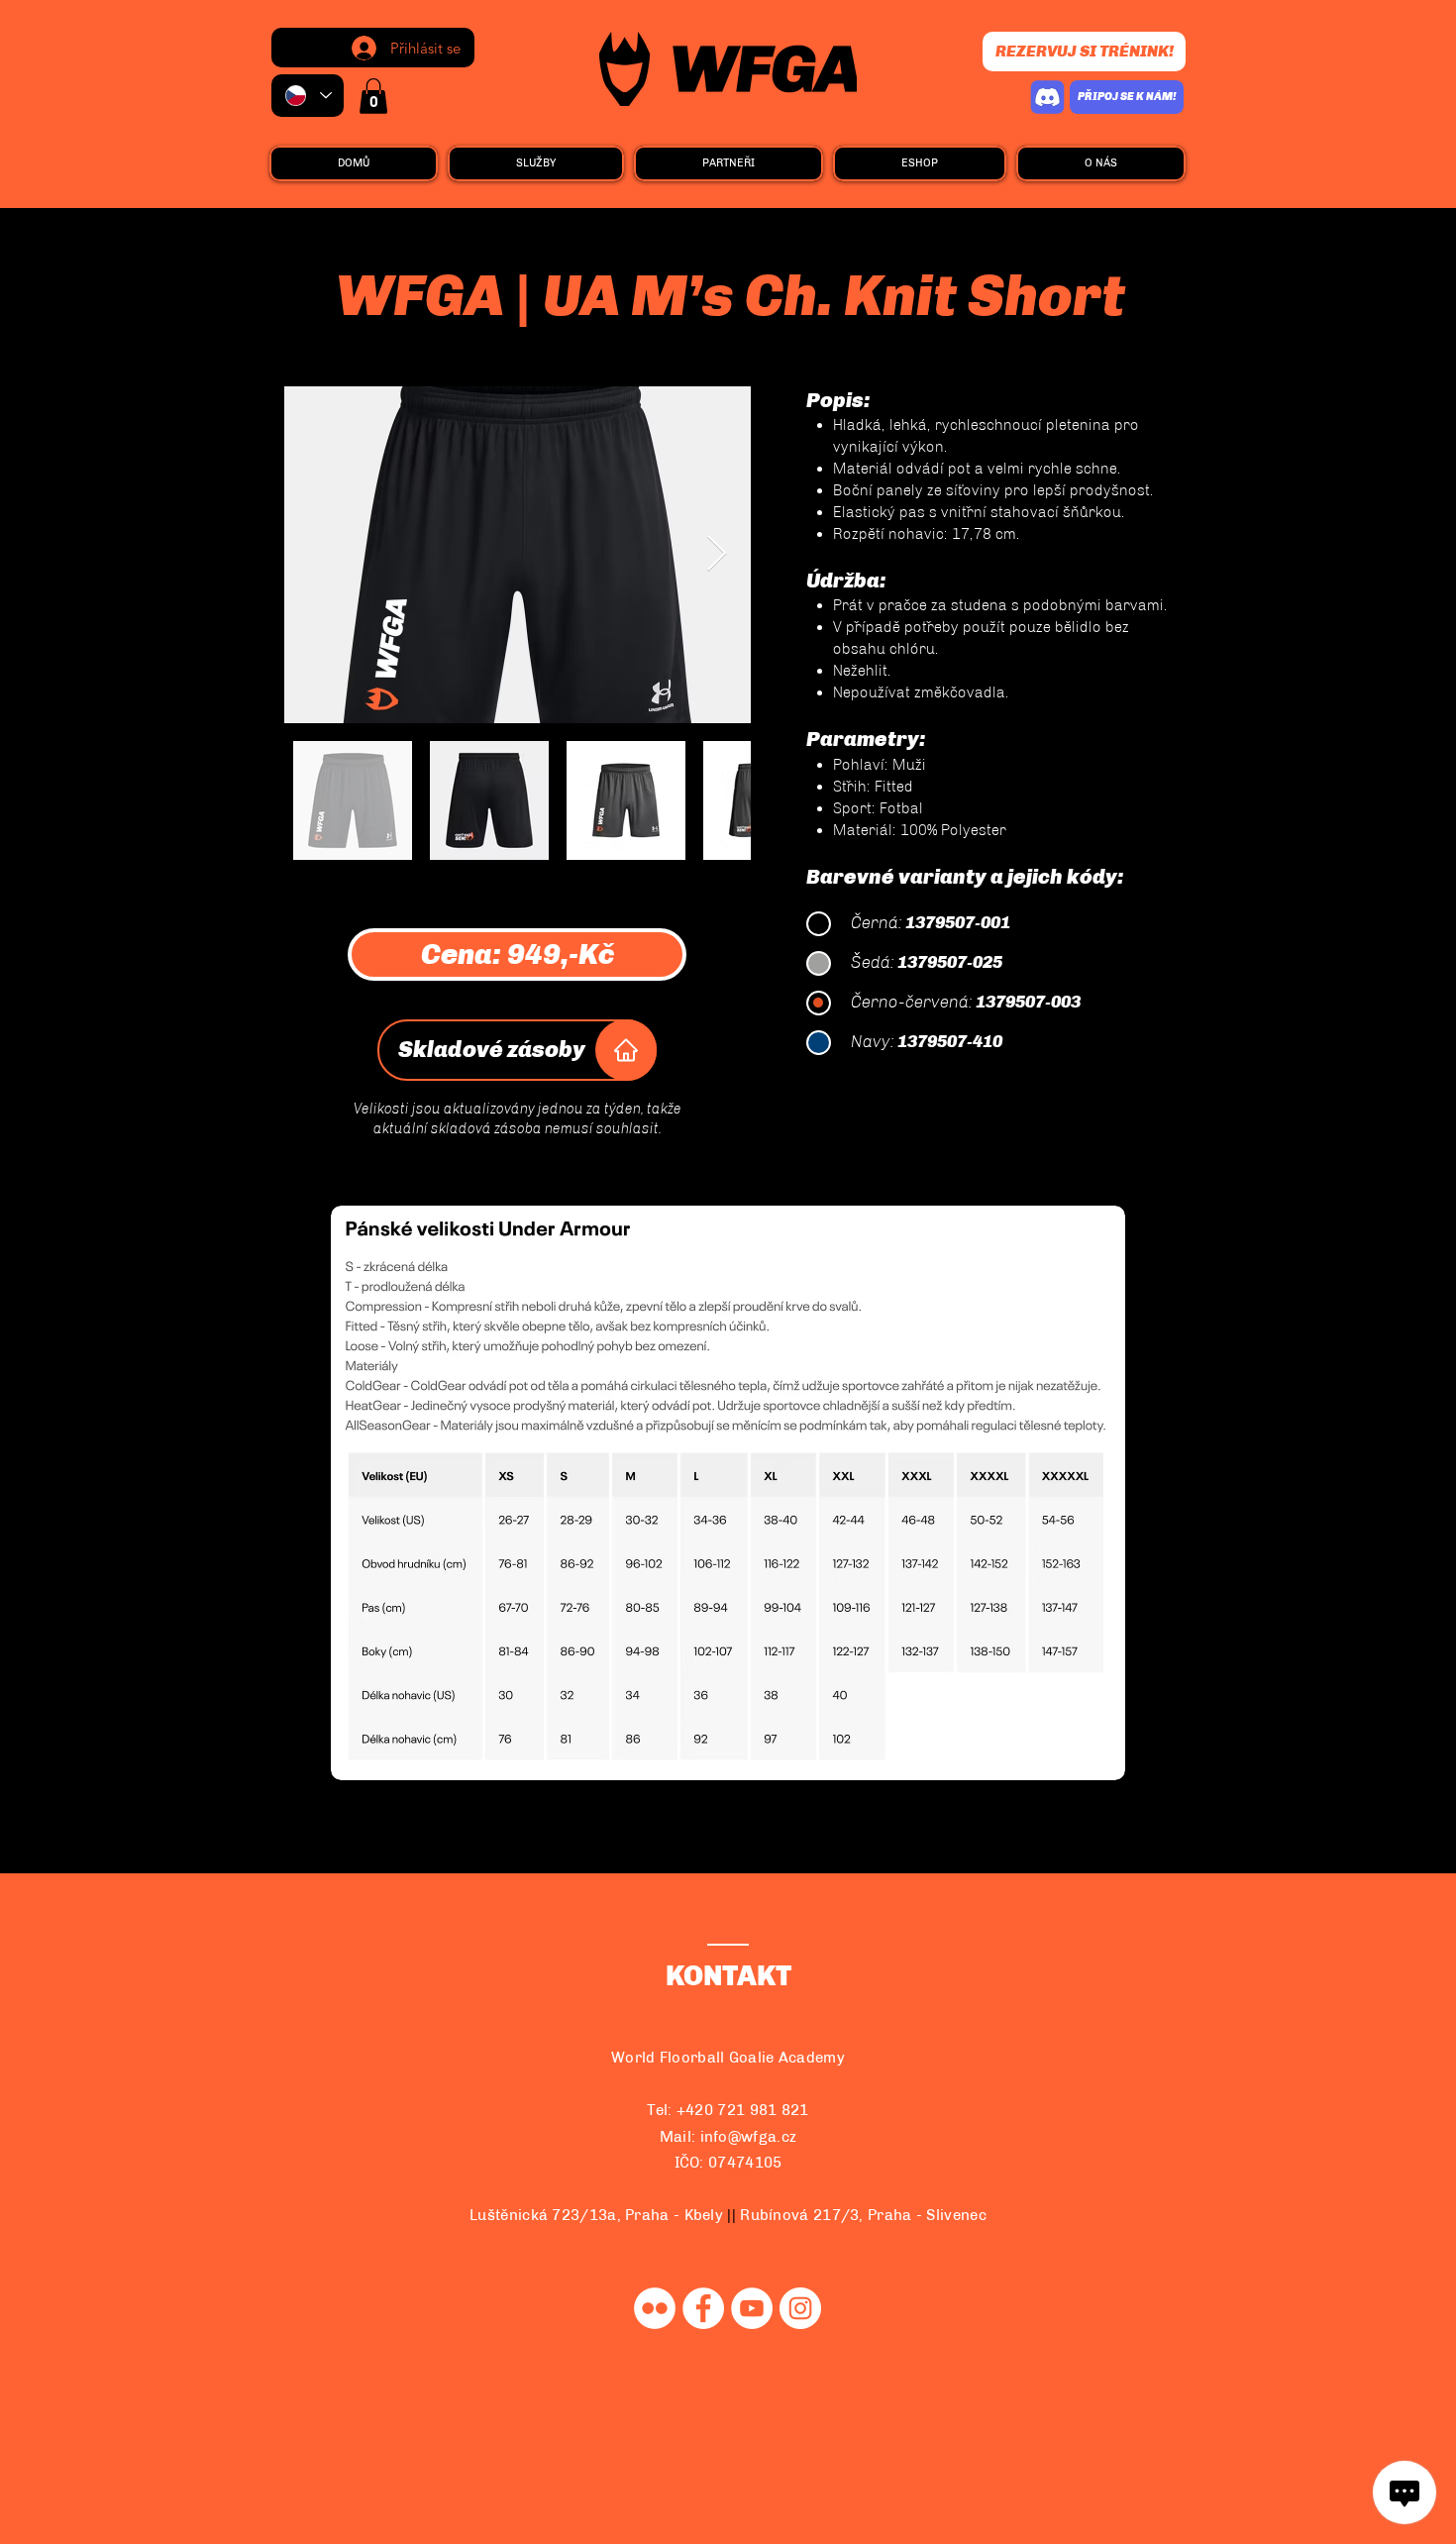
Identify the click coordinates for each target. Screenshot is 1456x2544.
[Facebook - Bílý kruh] (703, 2308)
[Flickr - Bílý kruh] (655, 2308)
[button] (373, 96)
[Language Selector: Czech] (308, 96)
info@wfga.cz (749, 2137)
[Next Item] (717, 554)
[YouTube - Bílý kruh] (752, 2308)
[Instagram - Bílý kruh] (800, 2308)
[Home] (626, 1050)
